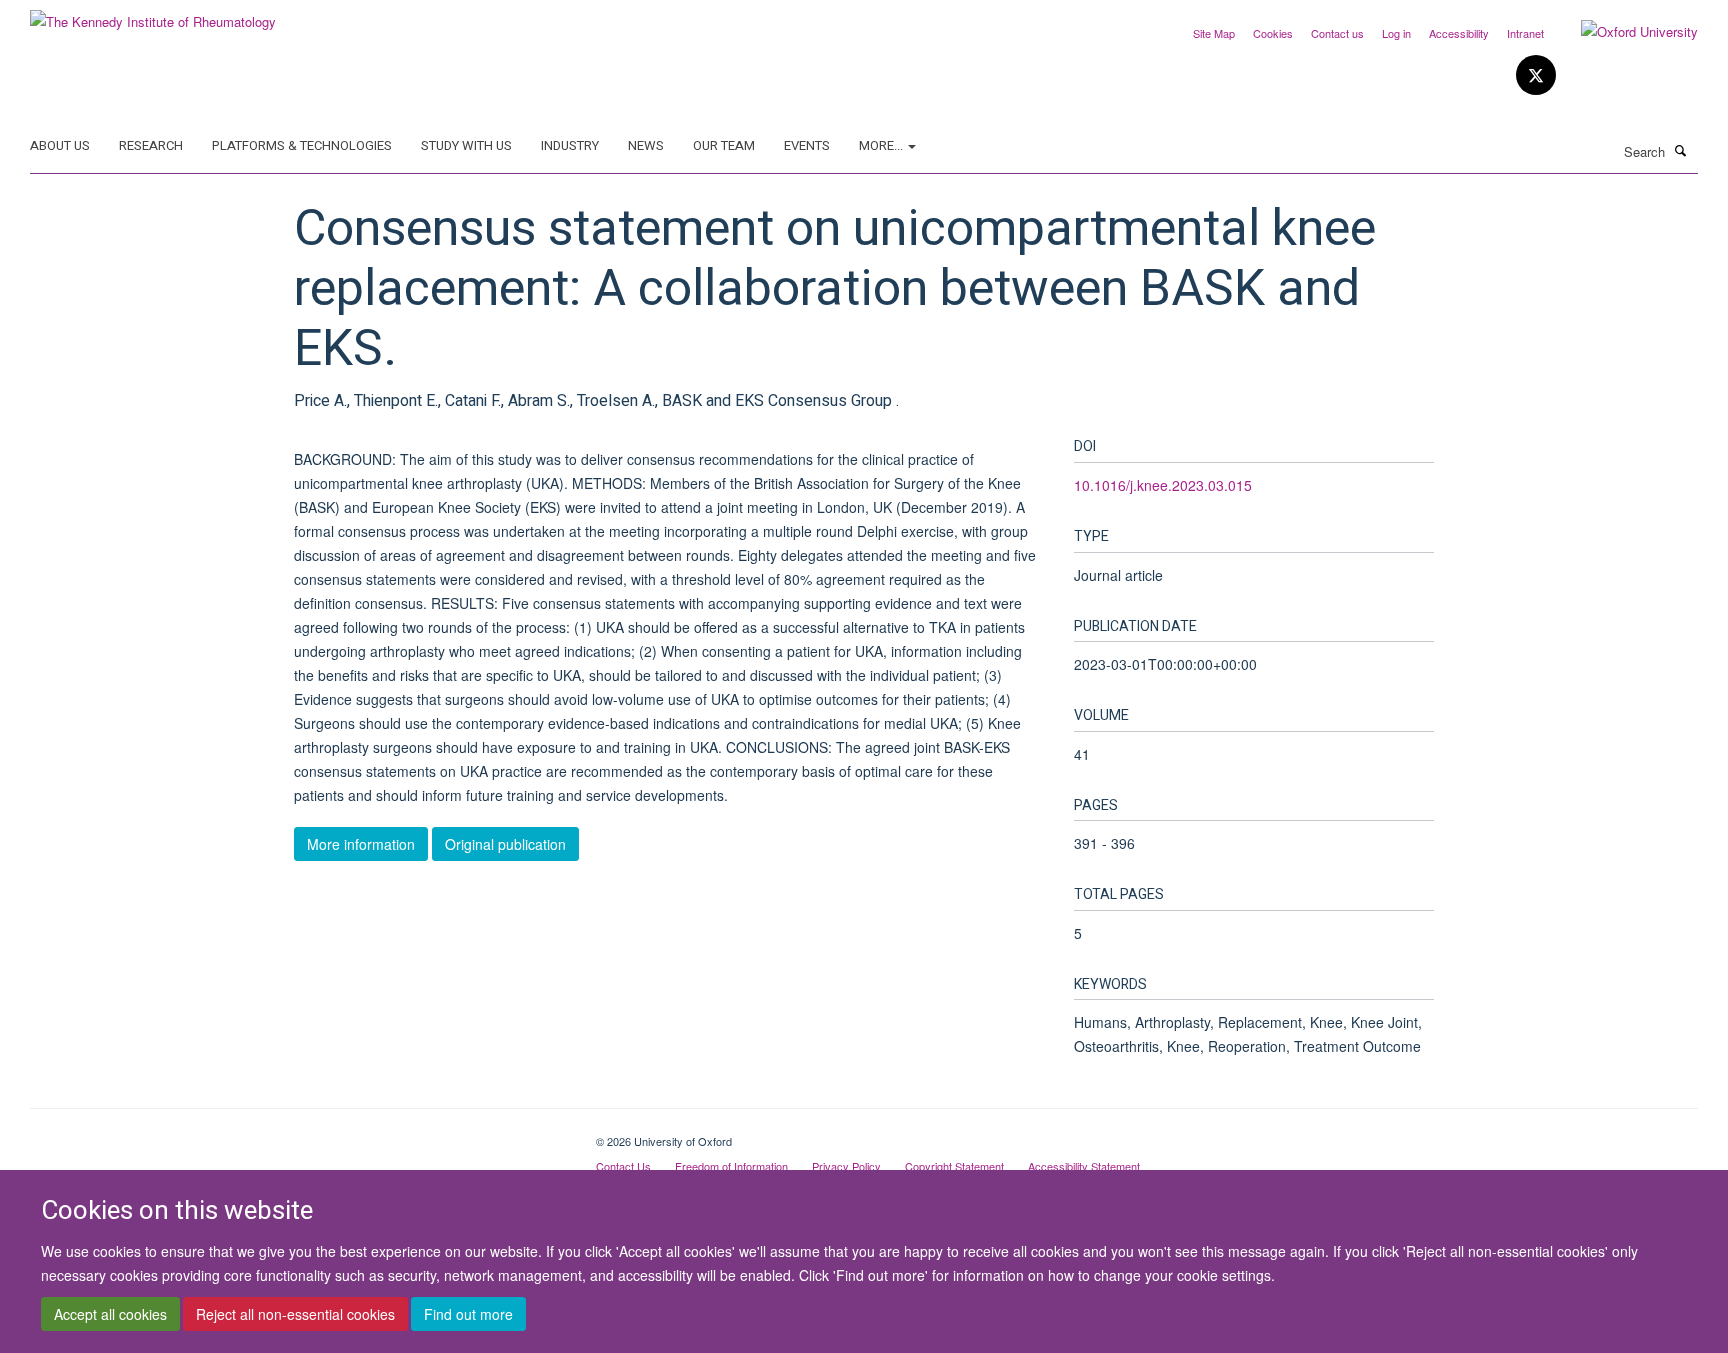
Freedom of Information (731, 1166)
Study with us (466, 145)
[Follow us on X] (1536, 75)
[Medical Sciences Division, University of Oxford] (298, 1134)
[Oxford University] (1624, 32)
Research (151, 145)
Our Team (724, 145)
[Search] (1681, 150)
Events (807, 145)
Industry (570, 145)
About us (60, 145)
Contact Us (623, 1166)
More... (882, 145)
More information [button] (361, 844)
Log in (1396, 33)
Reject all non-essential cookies (295, 1314)
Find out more (468, 1314)
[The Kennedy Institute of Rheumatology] (153, 14)
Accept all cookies (110, 1314)
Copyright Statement (954, 1166)
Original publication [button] (505, 844)
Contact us (1337, 33)
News (646, 145)
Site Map (1214, 33)
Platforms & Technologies (302, 145)
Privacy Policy (846, 1166)
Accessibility (1459, 33)
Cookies (1273, 33)
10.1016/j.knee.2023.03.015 (1163, 485)
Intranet (1525, 33)
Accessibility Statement (1084, 1166)
